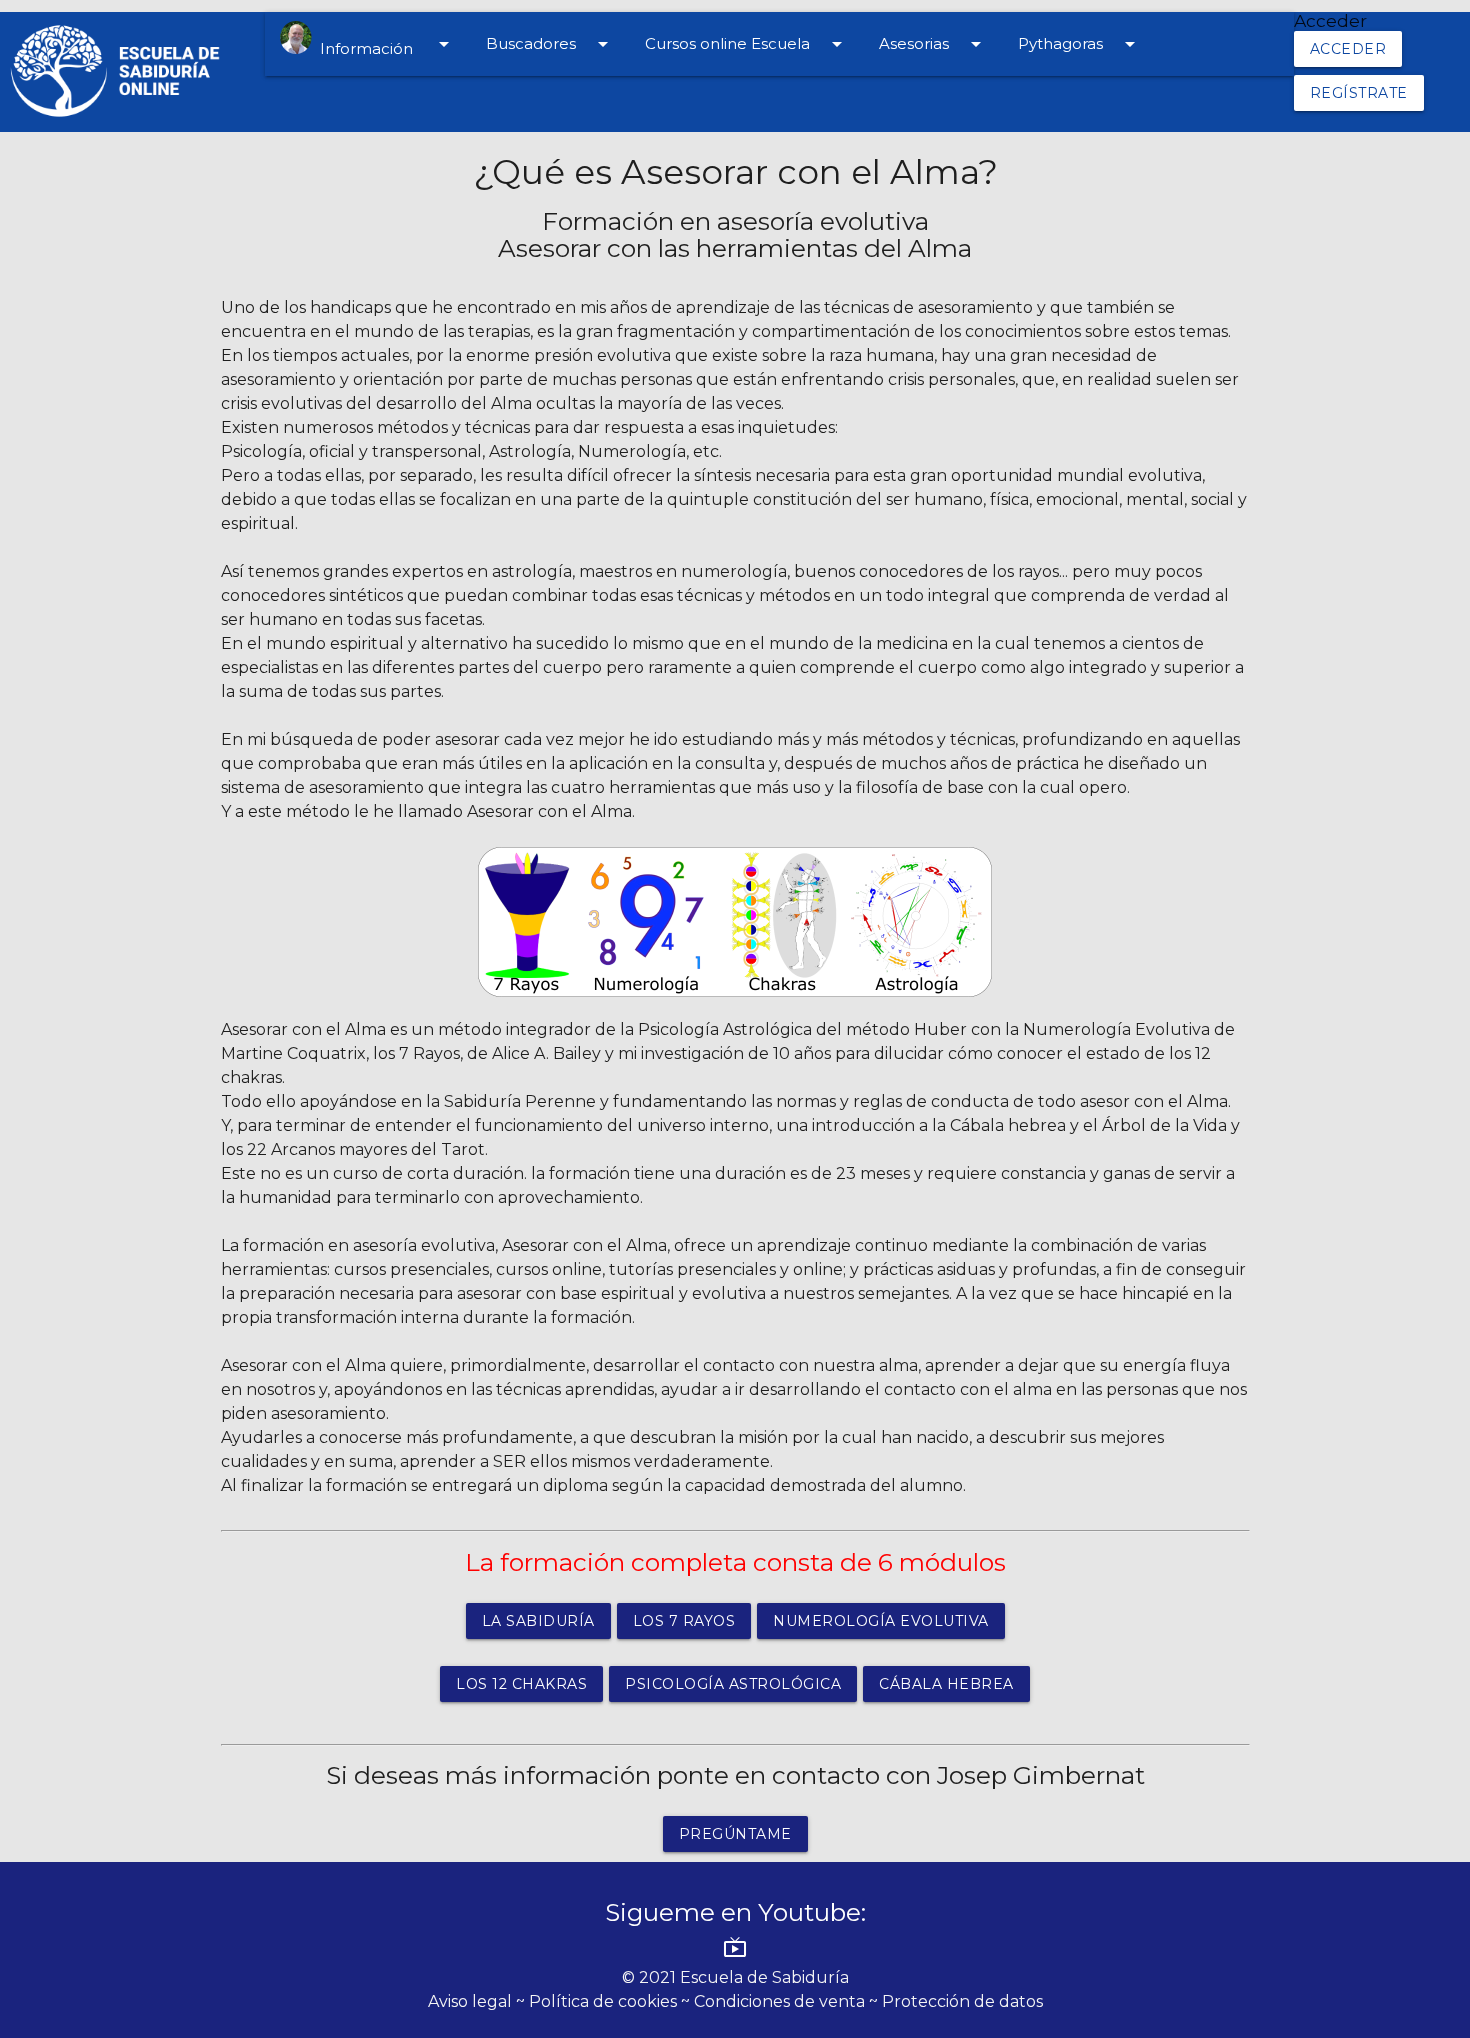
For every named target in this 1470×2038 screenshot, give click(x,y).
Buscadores (550, 44)
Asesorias (933, 44)
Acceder (1348, 49)
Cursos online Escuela (747, 44)
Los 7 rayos (684, 1621)
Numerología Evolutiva (881, 1621)
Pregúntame (735, 1834)
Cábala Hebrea (946, 1684)
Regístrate (1359, 93)
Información (384, 45)
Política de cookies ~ (611, 2001)
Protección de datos (962, 2001)
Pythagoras (1080, 44)
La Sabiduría (538, 1621)
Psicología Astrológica (733, 1684)
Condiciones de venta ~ (788, 2001)
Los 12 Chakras (521, 1684)
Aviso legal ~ (478, 2001)
